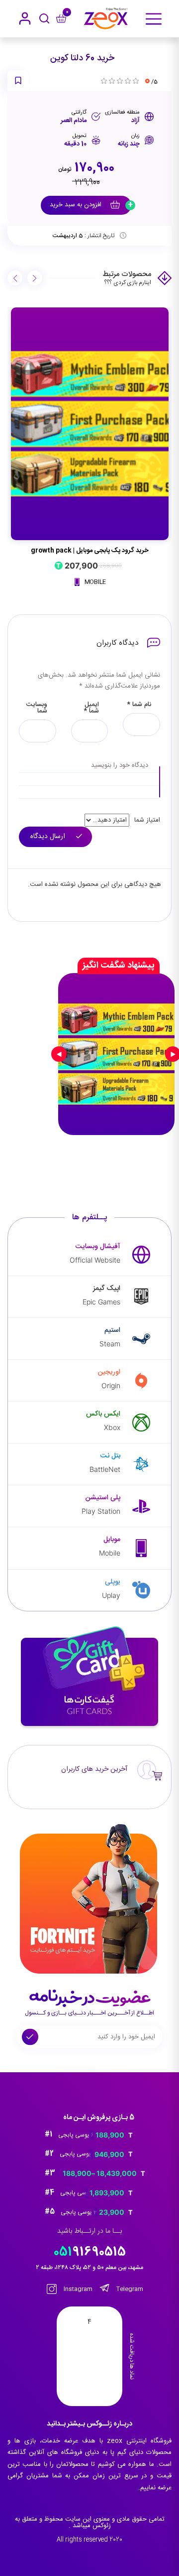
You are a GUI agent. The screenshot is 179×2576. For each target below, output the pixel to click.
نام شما (139, 705)
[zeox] (106, 19)
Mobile (94, 582)
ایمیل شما (91, 708)
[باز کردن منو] (154, 19)
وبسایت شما (37, 708)
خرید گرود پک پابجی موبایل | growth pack (90, 551)
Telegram (129, 2289)
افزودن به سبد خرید (77, 205)
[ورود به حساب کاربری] (25, 18)
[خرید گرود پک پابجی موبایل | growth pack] (90, 424)
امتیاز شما (147, 820)
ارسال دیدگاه (49, 837)
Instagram (77, 2289)
